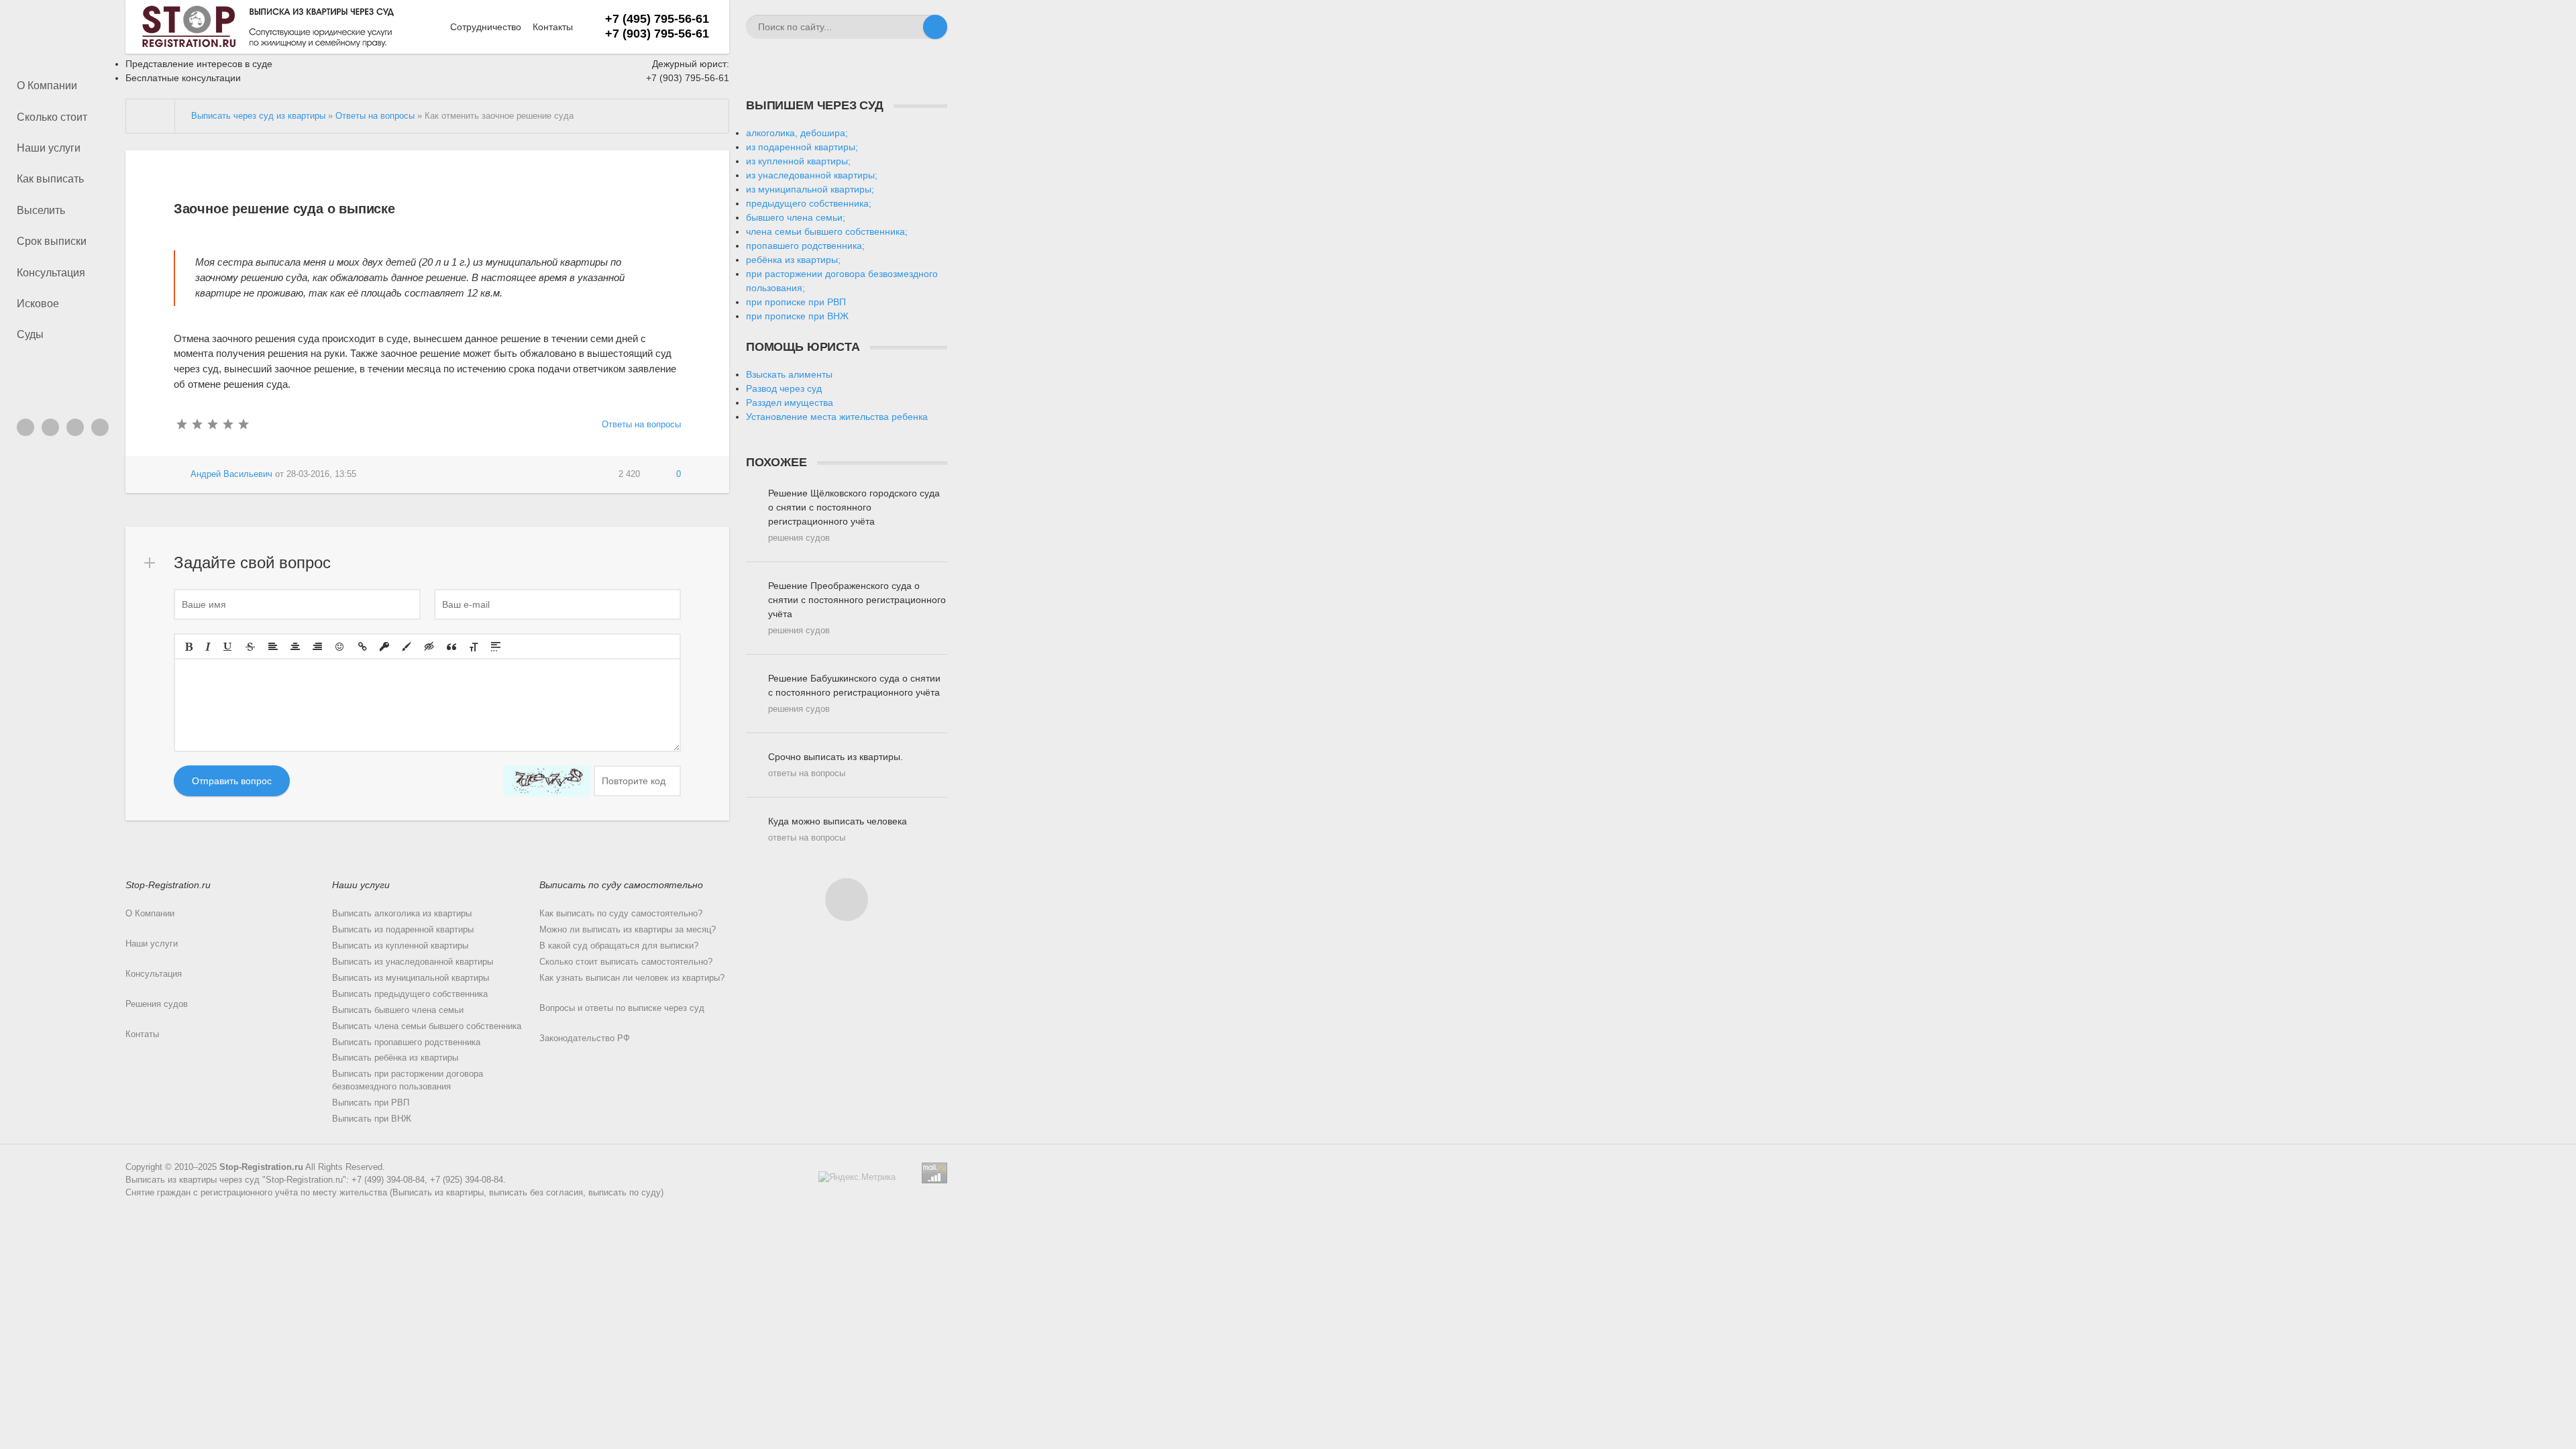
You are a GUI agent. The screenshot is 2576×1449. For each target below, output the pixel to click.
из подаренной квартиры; (802, 147)
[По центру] (295, 647)
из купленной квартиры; (798, 161)
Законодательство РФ (585, 1038)
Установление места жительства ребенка (837, 417)
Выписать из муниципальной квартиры (411, 978)
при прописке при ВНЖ (797, 316)
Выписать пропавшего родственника (406, 1042)
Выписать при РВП (371, 1103)
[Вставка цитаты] (451, 647)
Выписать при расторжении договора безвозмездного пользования (408, 1080)
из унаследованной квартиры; (812, 175)
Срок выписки (52, 241)
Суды (30, 334)
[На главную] (151, 116)
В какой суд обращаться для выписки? (619, 946)
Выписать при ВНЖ (372, 1119)
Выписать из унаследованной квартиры (413, 962)
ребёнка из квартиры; (793, 260)
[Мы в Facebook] (75, 427)
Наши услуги (49, 148)
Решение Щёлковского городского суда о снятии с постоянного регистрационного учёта (854, 515)
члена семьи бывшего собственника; (827, 231)
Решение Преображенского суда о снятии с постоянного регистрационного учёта (857, 608)
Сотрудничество (486, 27)
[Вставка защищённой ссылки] (384, 647)
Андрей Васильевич (231, 474)
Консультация (51, 273)
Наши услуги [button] (361, 885)
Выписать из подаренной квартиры (403, 930)
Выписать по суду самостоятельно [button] (621, 885)
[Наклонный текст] (208, 647)
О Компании (47, 86)
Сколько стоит (52, 117)
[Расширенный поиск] (911, 27)
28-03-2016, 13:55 (321, 474)
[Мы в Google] (100, 427)
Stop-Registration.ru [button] (168, 885)
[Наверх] (847, 900)
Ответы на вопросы (641, 425)
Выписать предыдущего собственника (410, 994)
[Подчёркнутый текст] (228, 647)
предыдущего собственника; (809, 203)
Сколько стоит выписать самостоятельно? (626, 962)
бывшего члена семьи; (796, 217)
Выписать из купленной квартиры (400, 946)
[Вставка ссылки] (363, 647)
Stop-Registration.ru (261, 1167)
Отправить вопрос (232, 781)
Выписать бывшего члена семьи (398, 1010)
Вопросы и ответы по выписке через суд (622, 1008)
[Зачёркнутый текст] (250, 647)
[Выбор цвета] (407, 647)
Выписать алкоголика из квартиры (402, 914)
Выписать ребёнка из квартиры (395, 1058)
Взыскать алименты (789, 374)
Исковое (38, 304)
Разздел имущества (790, 402)
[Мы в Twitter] (50, 427)
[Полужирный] (189, 647)
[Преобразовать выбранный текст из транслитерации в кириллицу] (474, 647)
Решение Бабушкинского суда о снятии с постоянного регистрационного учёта (854, 693)
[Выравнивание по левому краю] (273, 647)
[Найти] (935, 27)
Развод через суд (784, 388)
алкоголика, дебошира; (797, 133)
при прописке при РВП (796, 302)
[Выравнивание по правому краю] (317, 647)
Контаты (142, 1034)
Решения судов (157, 1004)
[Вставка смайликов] (340, 647)
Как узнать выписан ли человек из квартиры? (632, 978)
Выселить (41, 210)
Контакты (553, 27)
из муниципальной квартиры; (810, 189)
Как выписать (50, 179)
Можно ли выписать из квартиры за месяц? (628, 930)
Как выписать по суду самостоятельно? (621, 914)
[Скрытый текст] (429, 647)
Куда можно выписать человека (838, 829)
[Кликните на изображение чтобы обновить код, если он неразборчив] (547, 781)
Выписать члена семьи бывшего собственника (427, 1026)
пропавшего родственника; (805, 246)
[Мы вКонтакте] (25, 427)
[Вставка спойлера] (496, 647)
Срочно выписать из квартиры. (836, 765)
